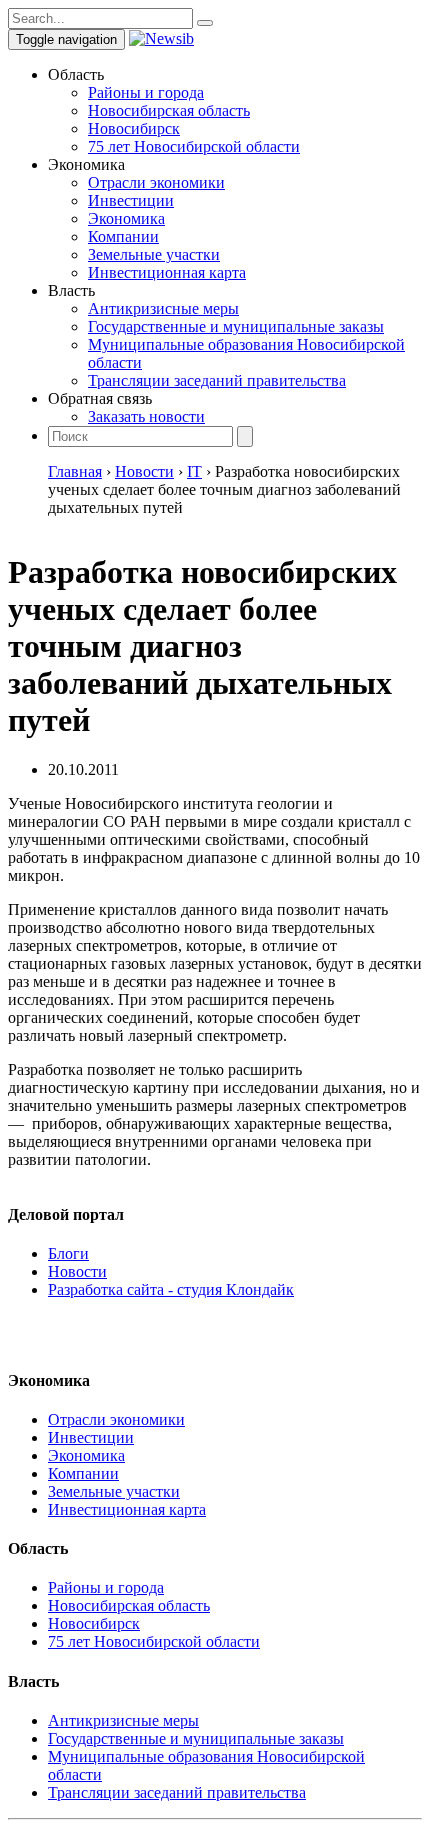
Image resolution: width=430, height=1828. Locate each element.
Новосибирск (134, 128)
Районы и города (146, 92)
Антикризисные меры (163, 308)
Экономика (126, 218)
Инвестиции (131, 200)
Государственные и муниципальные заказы (236, 326)
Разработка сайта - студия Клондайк (171, 1289)
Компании (123, 236)
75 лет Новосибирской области (194, 146)
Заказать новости (146, 416)
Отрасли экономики (156, 182)
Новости (77, 1271)
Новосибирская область (169, 110)
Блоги (68, 1253)
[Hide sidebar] (205, 23)
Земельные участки (154, 254)
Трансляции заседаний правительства (217, 380)
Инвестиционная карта (167, 272)
